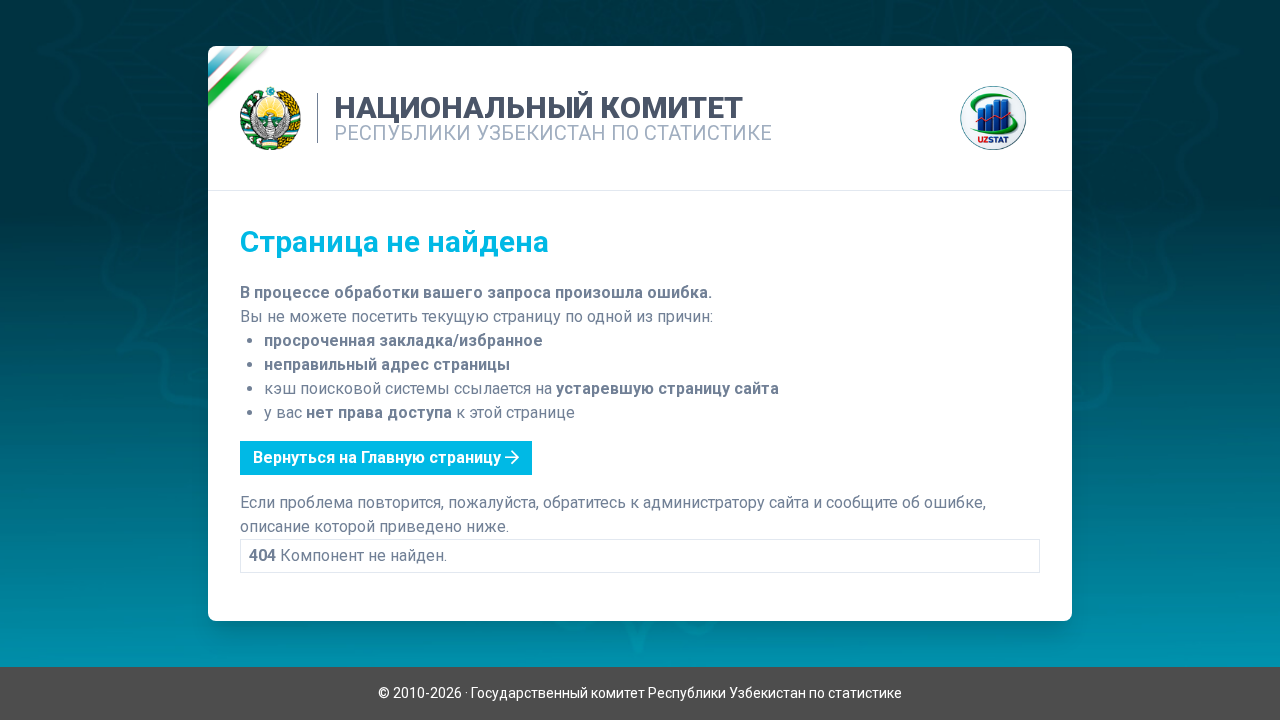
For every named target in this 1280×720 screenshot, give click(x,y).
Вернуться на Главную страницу (379, 457)
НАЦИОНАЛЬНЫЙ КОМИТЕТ (538, 107)
